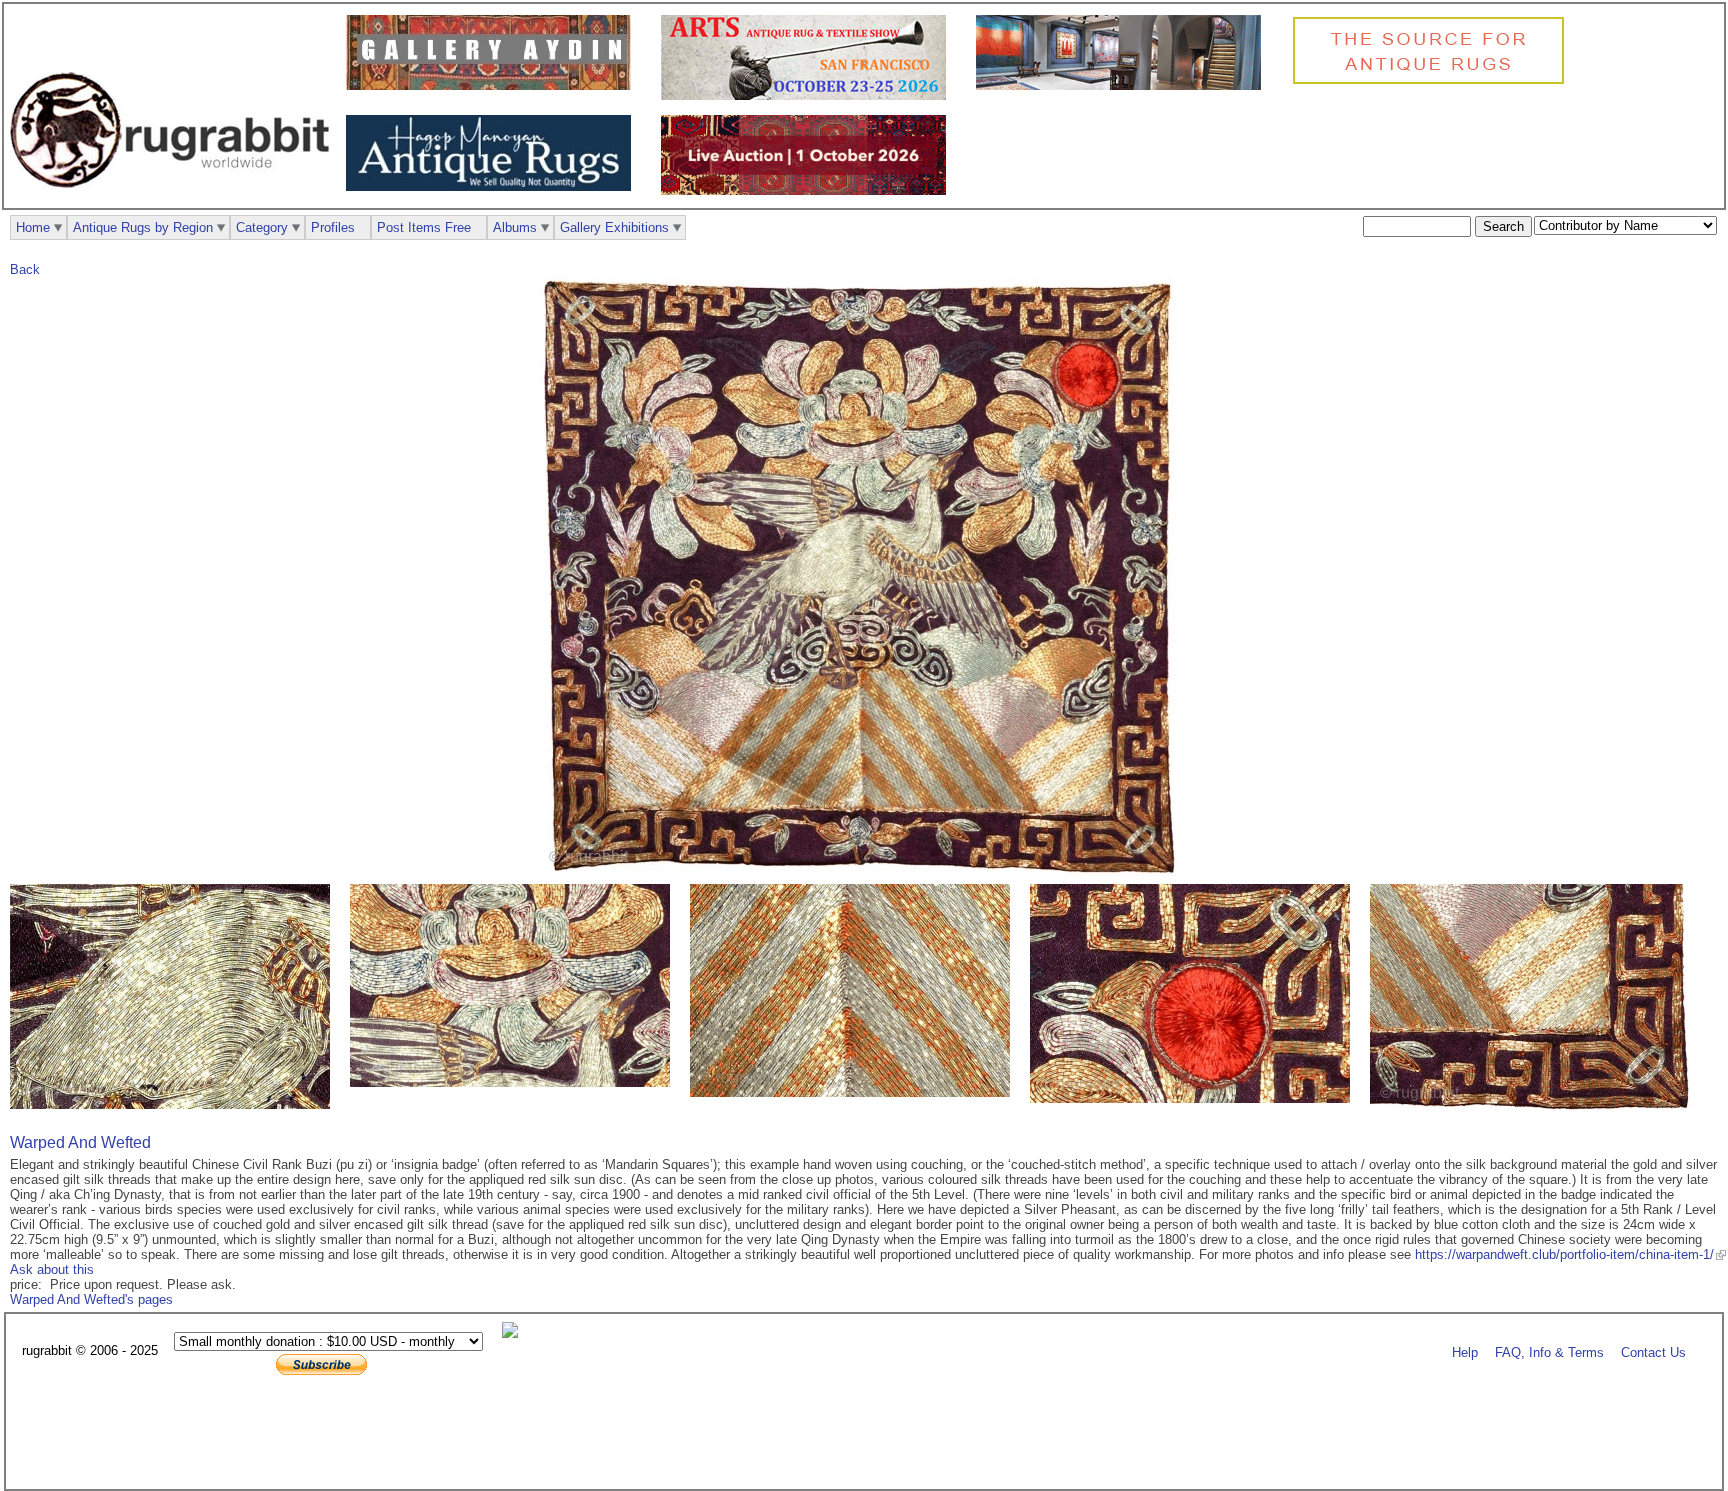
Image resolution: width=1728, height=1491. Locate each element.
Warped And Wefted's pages (91, 1299)
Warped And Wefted (80, 1142)
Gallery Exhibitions (614, 227)
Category (262, 227)
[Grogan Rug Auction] (808, 190)
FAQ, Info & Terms (1549, 1351)
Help (1465, 1351)
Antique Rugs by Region (143, 227)
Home (33, 227)
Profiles (333, 227)
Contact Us (1653, 1351)
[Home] (175, 198)
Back (25, 269)
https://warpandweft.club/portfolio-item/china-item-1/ (1564, 1254)
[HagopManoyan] (493, 186)
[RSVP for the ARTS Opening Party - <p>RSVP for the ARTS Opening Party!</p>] (515, 1333)
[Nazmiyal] (1433, 81)
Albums (515, 227)
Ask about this (52, 1269)
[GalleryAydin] (493, 85)
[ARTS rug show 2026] (808, 95)
